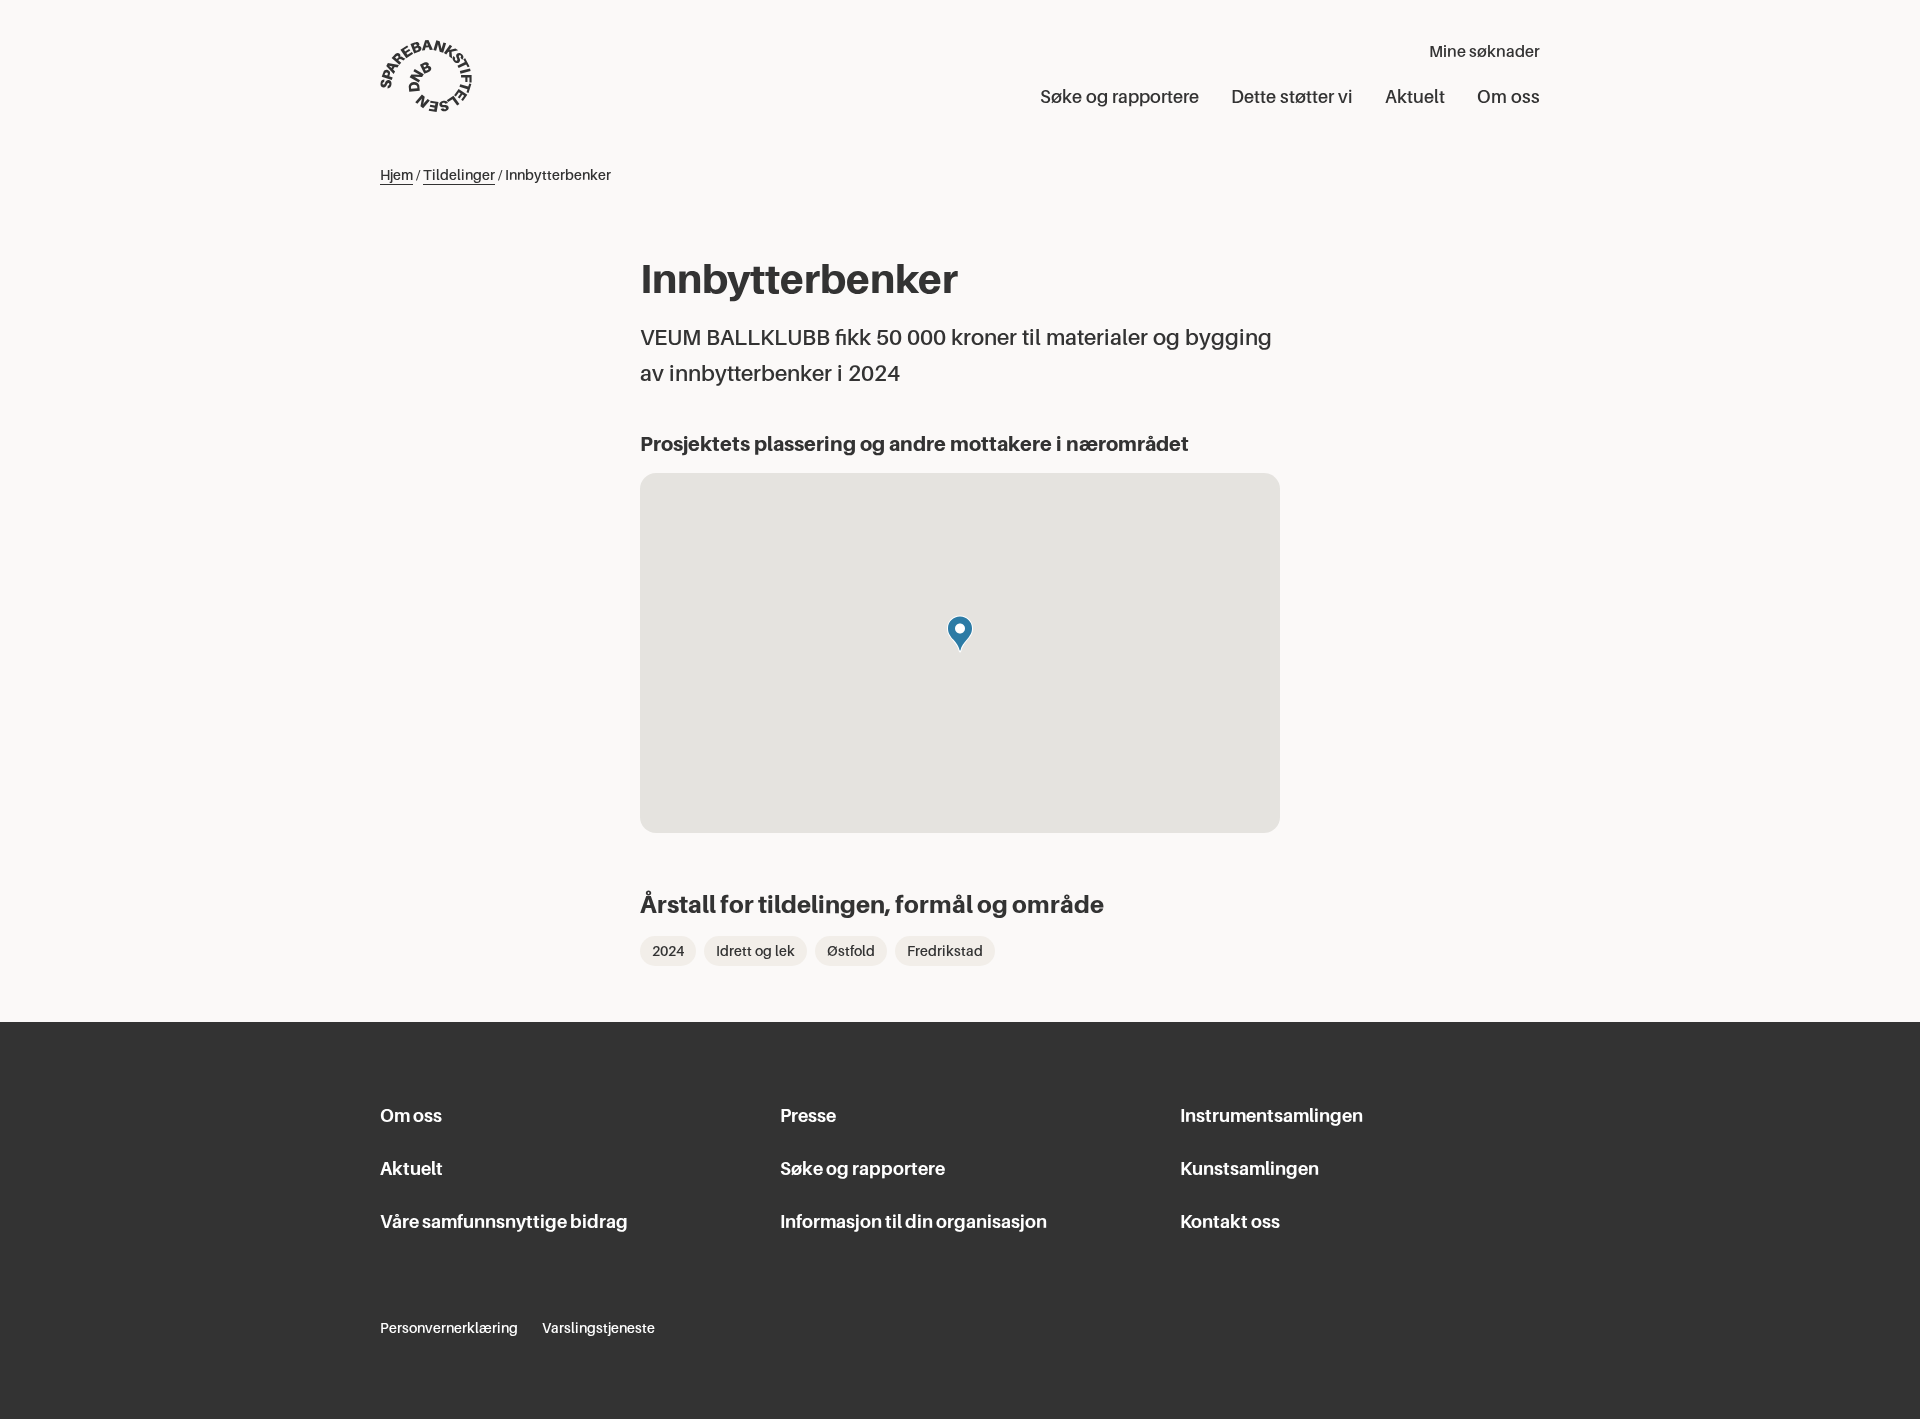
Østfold (851, 951)
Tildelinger (459, 175)
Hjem (396, 175)
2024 (668, 951)
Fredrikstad (945, 951)
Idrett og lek (755, 951)
